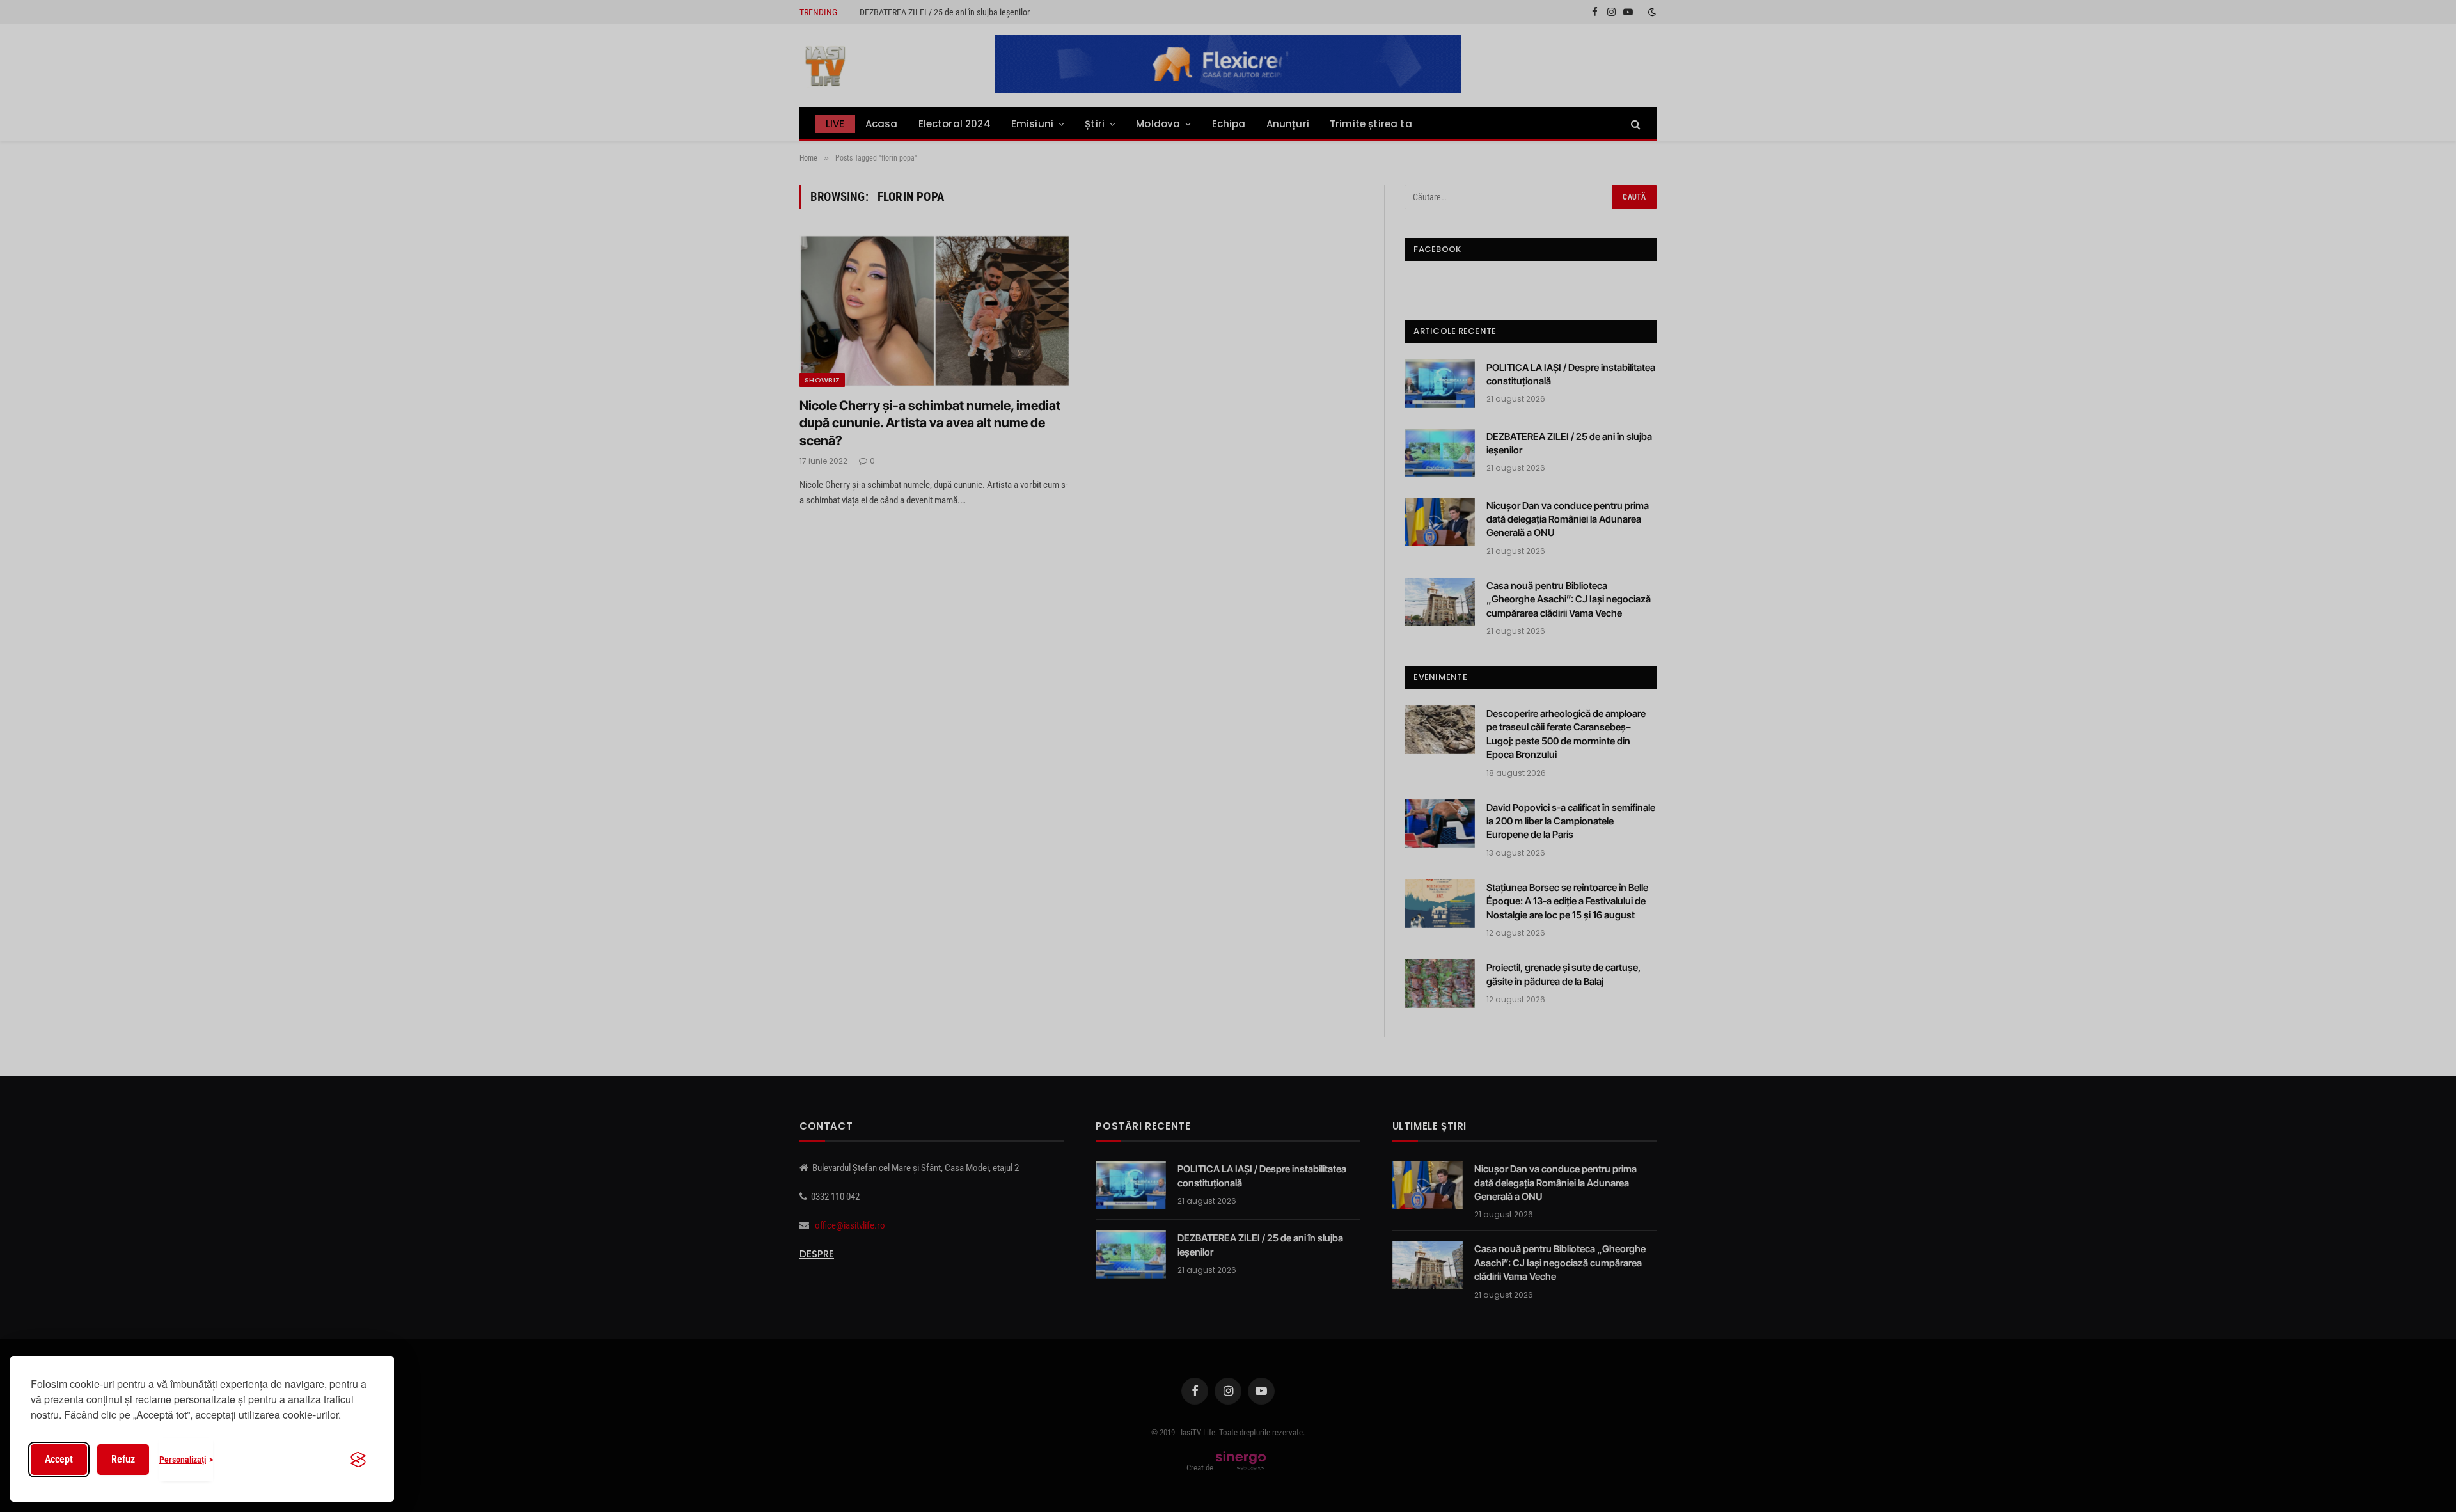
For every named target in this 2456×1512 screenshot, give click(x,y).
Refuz (123, 1459)
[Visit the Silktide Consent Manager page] (358, 1460)
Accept (59, 1459)
